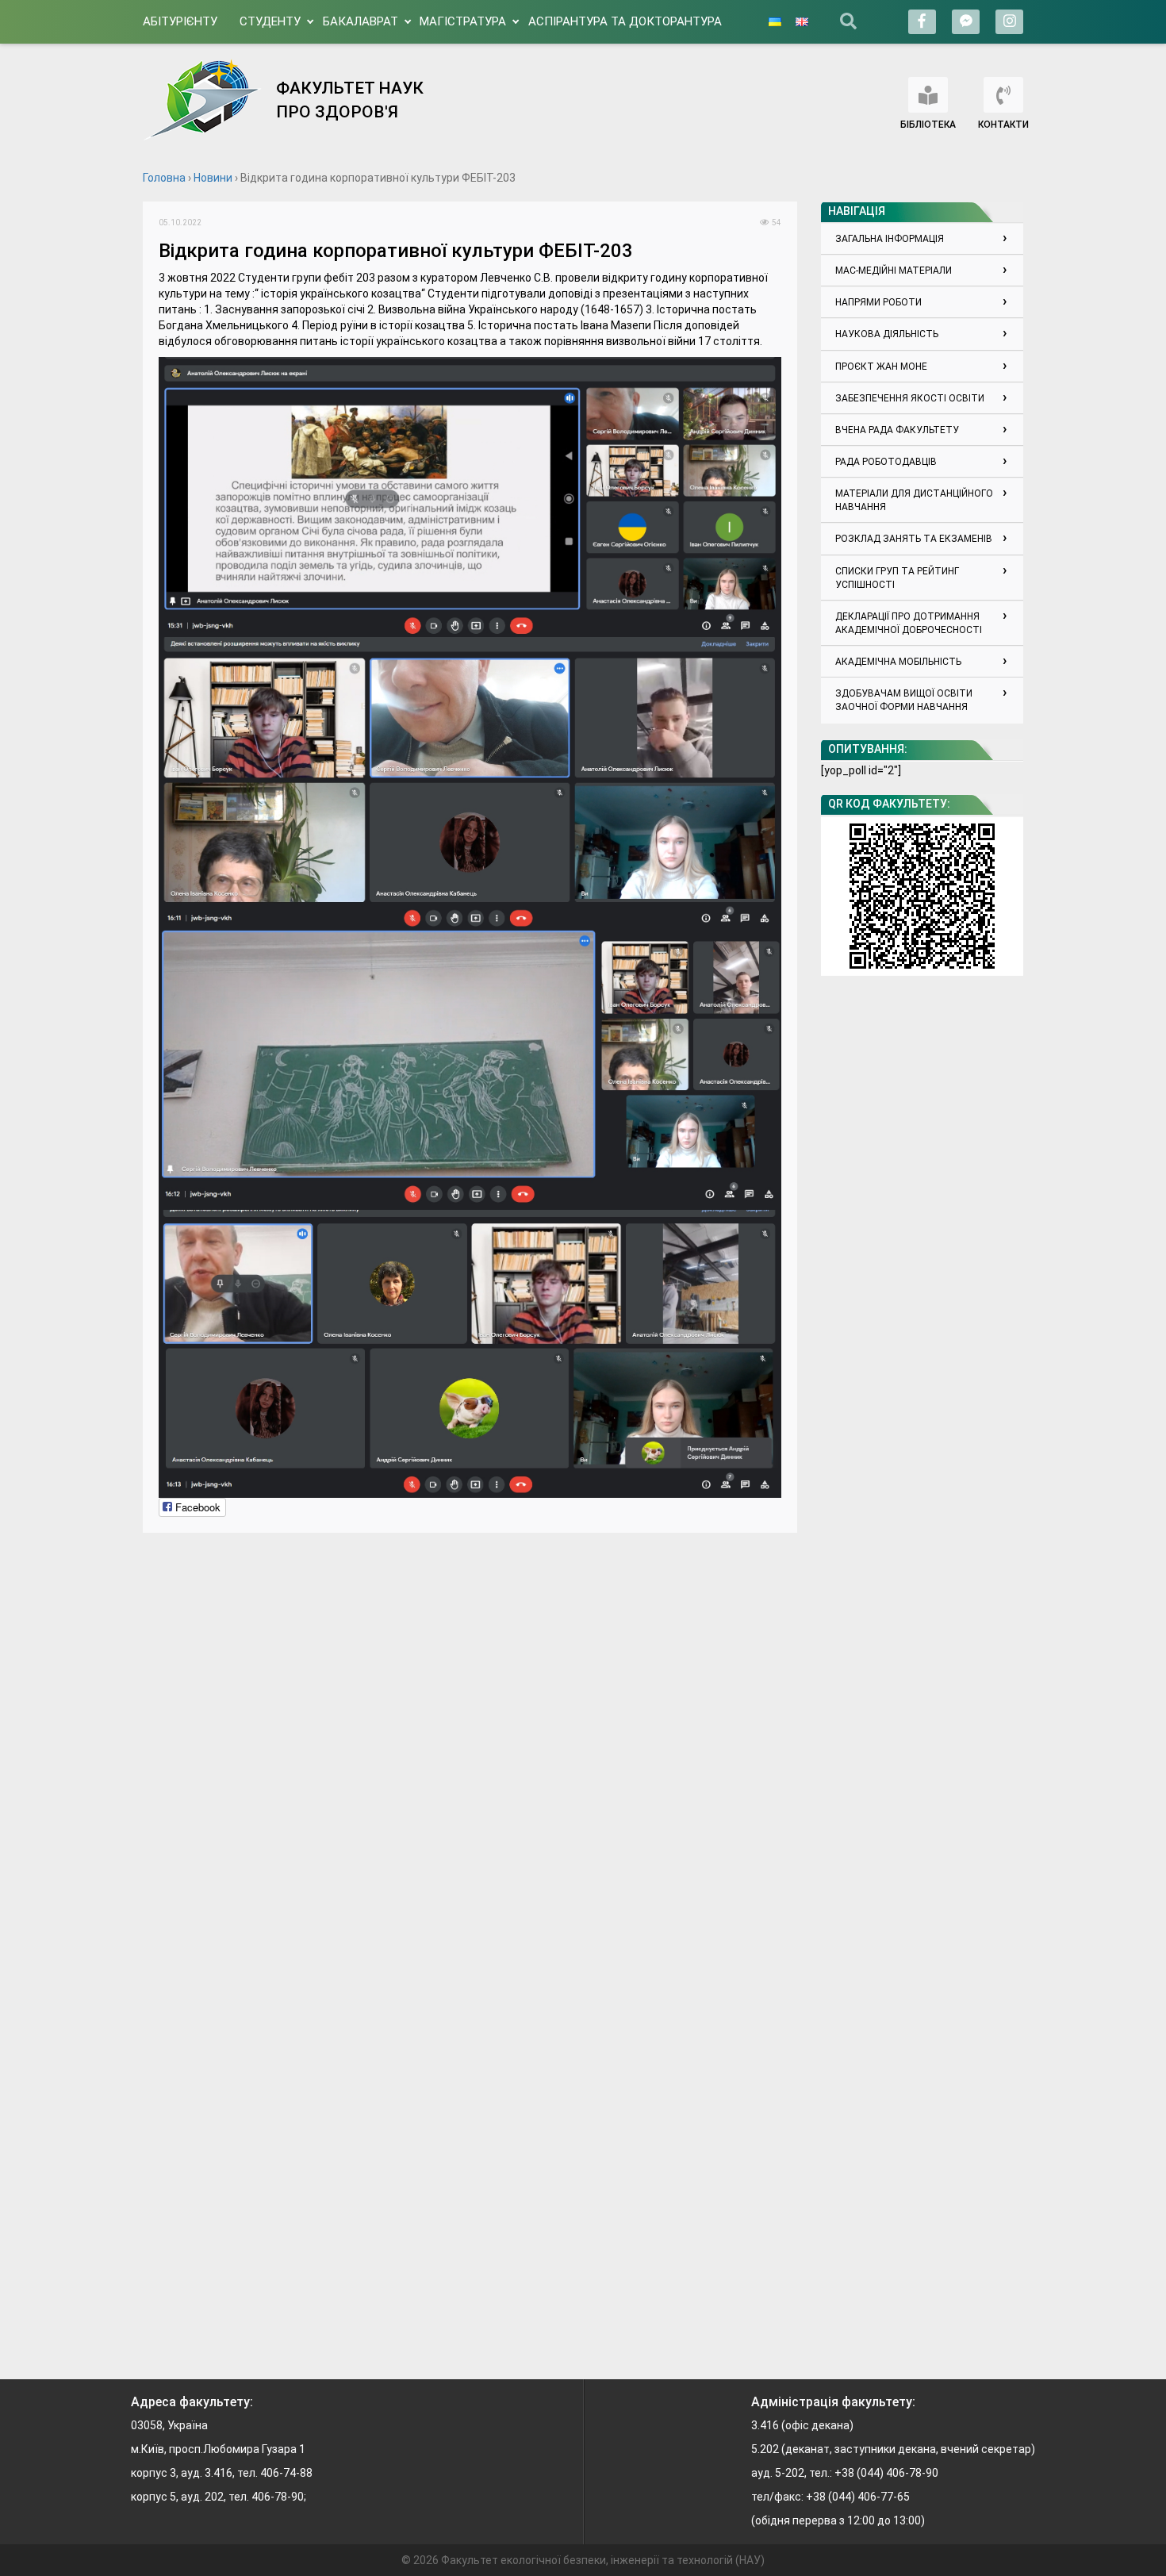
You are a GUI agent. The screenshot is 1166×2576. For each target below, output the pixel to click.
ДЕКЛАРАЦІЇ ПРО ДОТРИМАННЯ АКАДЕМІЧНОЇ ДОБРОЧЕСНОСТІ (909, 623)
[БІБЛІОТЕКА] (928, 95)
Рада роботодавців (886, 462)
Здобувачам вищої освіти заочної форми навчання (904, 700)
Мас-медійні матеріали (894, 271)
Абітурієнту (180, 21)
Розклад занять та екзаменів (914, 539)
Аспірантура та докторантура (625, 21)
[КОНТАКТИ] (1003, 95)
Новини (213, 178)
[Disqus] (470, 1747)
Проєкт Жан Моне (881, 367)
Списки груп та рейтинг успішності (897, 578)
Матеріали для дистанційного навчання (914, 500)
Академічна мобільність (898, 662)
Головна (164, 178)
